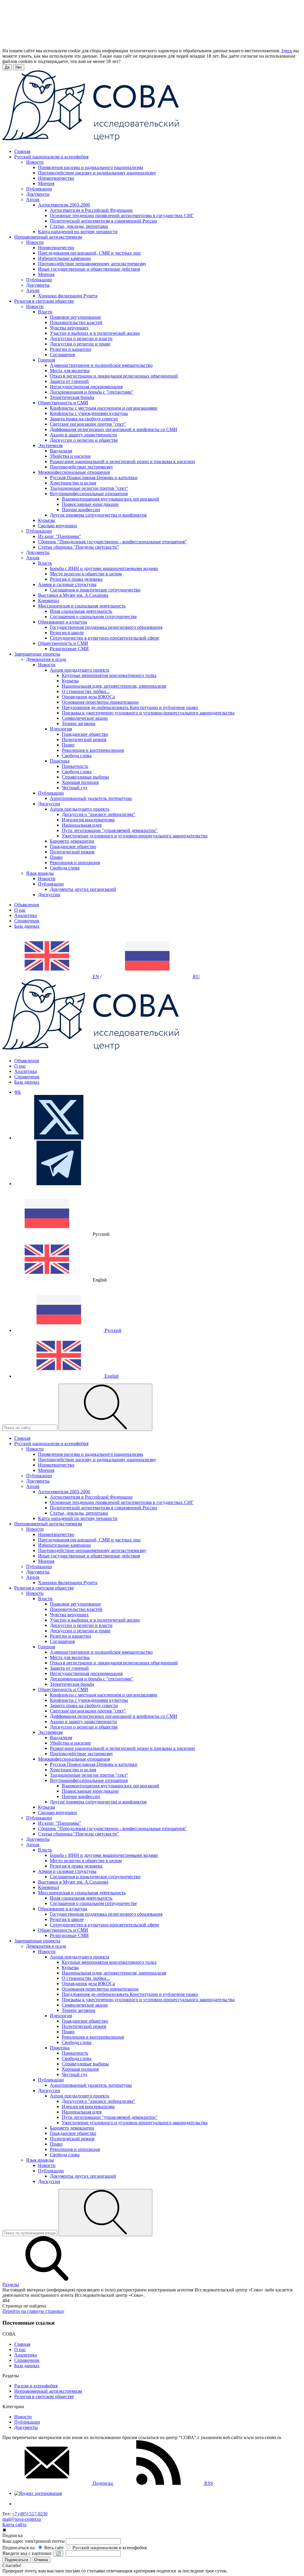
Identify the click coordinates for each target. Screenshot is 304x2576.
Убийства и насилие (70, 456)
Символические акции (85, 718)
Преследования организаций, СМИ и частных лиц (89, 253)
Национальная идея (82, 825)
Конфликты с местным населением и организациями (104, 408)
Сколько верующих (58, 526)
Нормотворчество (56, 178)
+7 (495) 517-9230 (30, 2514)
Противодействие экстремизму (81, 467)
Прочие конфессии (81, 510)
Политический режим (84, 740)
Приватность (75, 766)
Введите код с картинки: (27, 2553)
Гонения (46, 360)
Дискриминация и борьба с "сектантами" (92, 392)
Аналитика (26, 915)
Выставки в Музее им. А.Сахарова (73, 595)
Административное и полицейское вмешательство (101, 365)
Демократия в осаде (46, 659)
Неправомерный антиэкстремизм (48, 2391)
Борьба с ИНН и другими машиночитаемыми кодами (104, 568)
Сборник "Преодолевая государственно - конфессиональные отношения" (112, 542)
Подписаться (16, 2560)
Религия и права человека (76, 579)
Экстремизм (50, 445)
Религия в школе (67, 633)
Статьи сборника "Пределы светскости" (79, 547)
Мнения (46, 183)
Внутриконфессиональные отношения (89, 494)
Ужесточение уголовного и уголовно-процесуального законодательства (135, 836)
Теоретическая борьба (72, 397)
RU (196, 977)
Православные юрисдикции (90, 504)
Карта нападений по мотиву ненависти (78, 232)
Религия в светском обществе (44, 2396)
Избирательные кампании (64, 258)
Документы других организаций (83, 889)
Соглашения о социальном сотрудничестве (93, 617)
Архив (33, 199)
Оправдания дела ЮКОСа (88, 697)
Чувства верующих (69, 328)
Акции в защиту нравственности (83, 435)
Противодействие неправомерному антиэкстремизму (92, 264)
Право (68, 745)
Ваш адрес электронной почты (34, 2541)
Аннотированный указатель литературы (91, 798)
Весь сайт (53, 2548)
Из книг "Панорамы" (60, 536)
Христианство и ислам (73, 483)
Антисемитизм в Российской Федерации (91, 210)
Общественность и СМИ (63, 403)
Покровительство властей (76, 322)
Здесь (287, 51)
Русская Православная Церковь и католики (94, 478)
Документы (38, 194)
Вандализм (61, 451)
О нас (20, 910)
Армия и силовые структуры (67, 584)
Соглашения (62, 355)
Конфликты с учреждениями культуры (89, 413)
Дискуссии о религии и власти (81, 338)
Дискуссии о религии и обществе (84, 440)
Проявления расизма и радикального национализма (91, 167)
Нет (19, 67)
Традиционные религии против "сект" (89, 488)
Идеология (61, 729)
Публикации (39, 189)
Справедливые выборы (85, 777)
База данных (27, 926)
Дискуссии (49, 804)
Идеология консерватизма (88, 820)
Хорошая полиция (80, 782)
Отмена (41, 2560)
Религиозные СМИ (69, 649)
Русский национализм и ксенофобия (109, 2548)
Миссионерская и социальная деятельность (82, 606)
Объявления (27, 905)
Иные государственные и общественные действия (89, 269)
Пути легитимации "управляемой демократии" (110, 830)
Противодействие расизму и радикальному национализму (97, 173)
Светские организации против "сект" (88, 424)
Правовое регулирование (75, 317)
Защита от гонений (69, 381)
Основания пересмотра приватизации (100, 702)
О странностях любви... (86, 691)
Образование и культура (62, 622)
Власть (45, 563)
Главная (22, 2344)
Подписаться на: (19, 2548)
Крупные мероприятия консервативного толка (109, 675)
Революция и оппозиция (75, 862)
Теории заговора (79, 723)
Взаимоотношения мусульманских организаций (110, 499)
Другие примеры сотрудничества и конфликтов (98, 515)
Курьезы (46, 520)
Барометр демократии (72, 841)
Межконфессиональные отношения (74, 472)
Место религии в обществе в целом (86, 574)
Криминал (49, 600)
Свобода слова (77, 756)
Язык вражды (40, 873)
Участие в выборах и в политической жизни (95, 333)
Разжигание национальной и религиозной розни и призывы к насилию (122, 461)
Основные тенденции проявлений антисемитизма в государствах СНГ (122, 216)
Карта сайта (14, 2524)
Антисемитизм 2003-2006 (64, 205)
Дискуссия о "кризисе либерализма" (99, 814)
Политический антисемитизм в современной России (103, 221)
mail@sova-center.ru (22, 2519)
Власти (45, 312)
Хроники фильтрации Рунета (68, 296)
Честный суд (75, 788)
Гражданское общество (85, 734)
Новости (35, 162)
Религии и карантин (71, 349)
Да (7, 67)
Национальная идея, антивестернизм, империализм (114, 686)
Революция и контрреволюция (93, 750)
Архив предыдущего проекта (80, 670)
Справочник (27, 921)
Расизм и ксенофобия (36, 2386)
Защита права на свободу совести (84, 419)
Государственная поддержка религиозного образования (106, 627)
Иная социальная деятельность (81, 611)
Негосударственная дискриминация (86, 387)
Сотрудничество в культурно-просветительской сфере (104, 638)
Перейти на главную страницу (33, 2311)
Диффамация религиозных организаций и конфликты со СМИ (114, 429)
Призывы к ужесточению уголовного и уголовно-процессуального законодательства (148, 713)
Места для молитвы (70, 371)
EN (95, 977)
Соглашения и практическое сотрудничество (95, 590)
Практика (60, 761)
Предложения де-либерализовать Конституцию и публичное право (130, 707)
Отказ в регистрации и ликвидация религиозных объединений (114, 376)
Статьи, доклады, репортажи (79, 226)
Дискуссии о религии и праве (80, 344)
